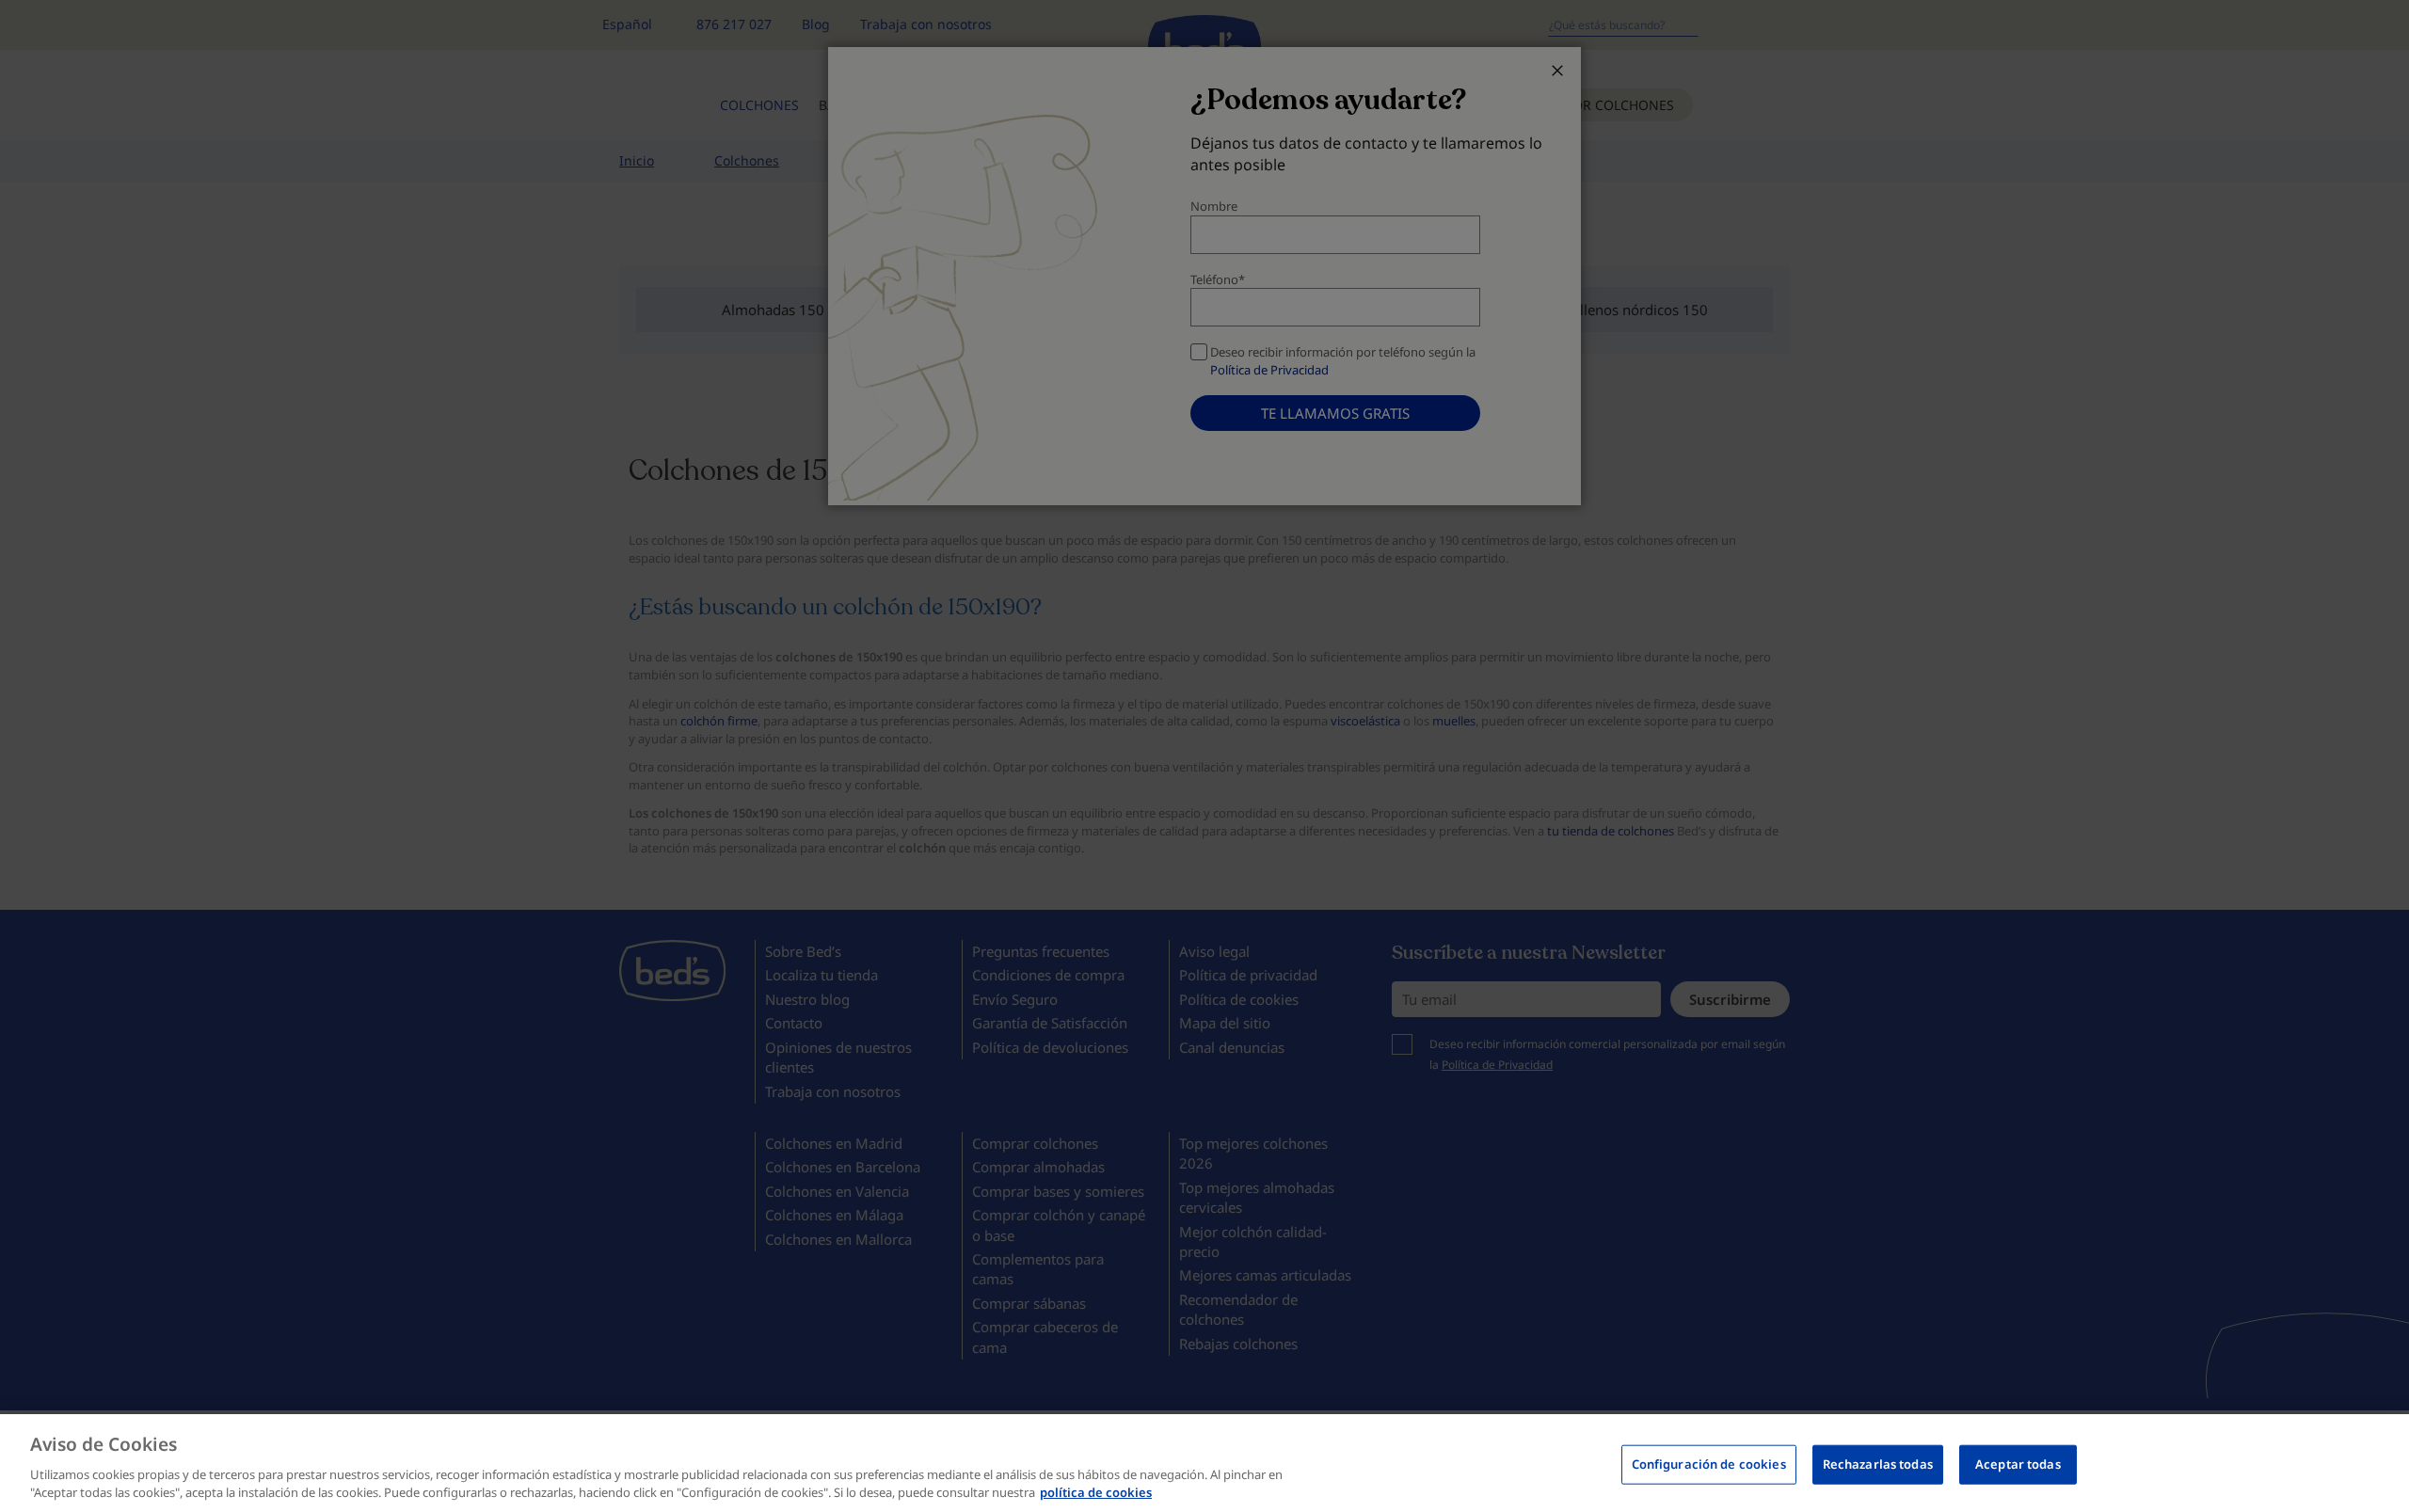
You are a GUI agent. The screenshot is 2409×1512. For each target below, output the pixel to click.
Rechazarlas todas (1878, 1464)
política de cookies (1096, 1492)
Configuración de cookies (1709, 1464)
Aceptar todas (2018, 1464)
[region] (1204, 1463)
